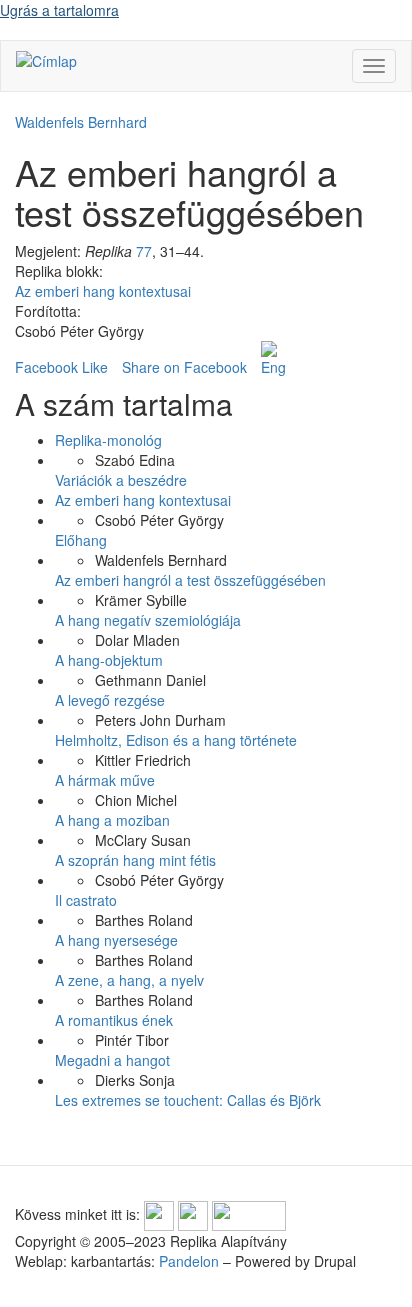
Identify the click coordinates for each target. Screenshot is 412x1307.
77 (144, 251)
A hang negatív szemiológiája (148, 620)
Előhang (81, 540)
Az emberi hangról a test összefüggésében (190, 580)
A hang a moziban (112, 820)
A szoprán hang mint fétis (135, 860)
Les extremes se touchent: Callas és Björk (188, 1100)
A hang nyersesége (116, 940)
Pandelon (189, 1261)
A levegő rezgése (110, 700)
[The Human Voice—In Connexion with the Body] (273, 359)
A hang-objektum (109, 660)
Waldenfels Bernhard (81, 122)
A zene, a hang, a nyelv (129, 980)
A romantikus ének (114, 1020)
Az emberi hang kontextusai (103, 291)
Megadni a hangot (112, 1060)
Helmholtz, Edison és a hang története (176, 740)
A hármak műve (105, 780)
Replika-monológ (108, 440)
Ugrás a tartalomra (59, 10)
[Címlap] (46, 60)
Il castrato (86, 900)
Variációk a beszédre (121, 480)
